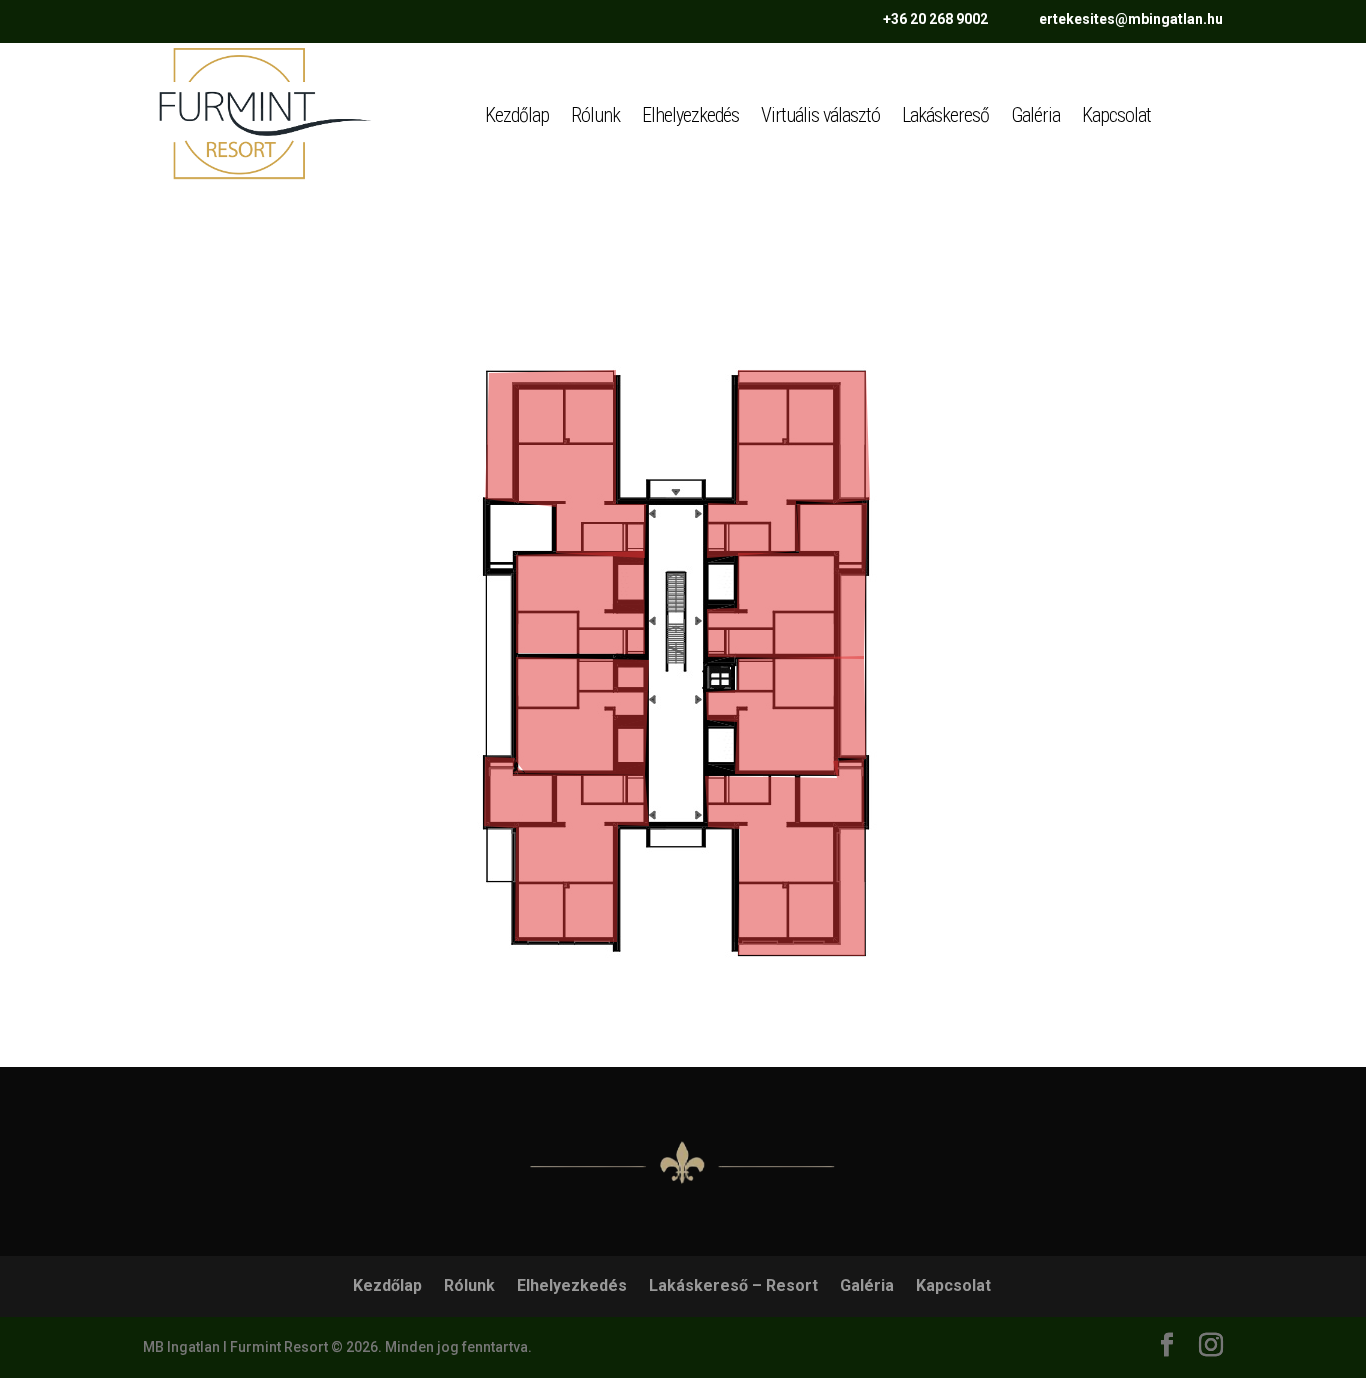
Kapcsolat (1116, 115)
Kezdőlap (517, 115)
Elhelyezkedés (690, 115)
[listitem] (565, 464)
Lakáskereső (945, 115)
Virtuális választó (820, 115)
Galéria (1035, 115)
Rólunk (595, 115)
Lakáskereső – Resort (733, 1285)
